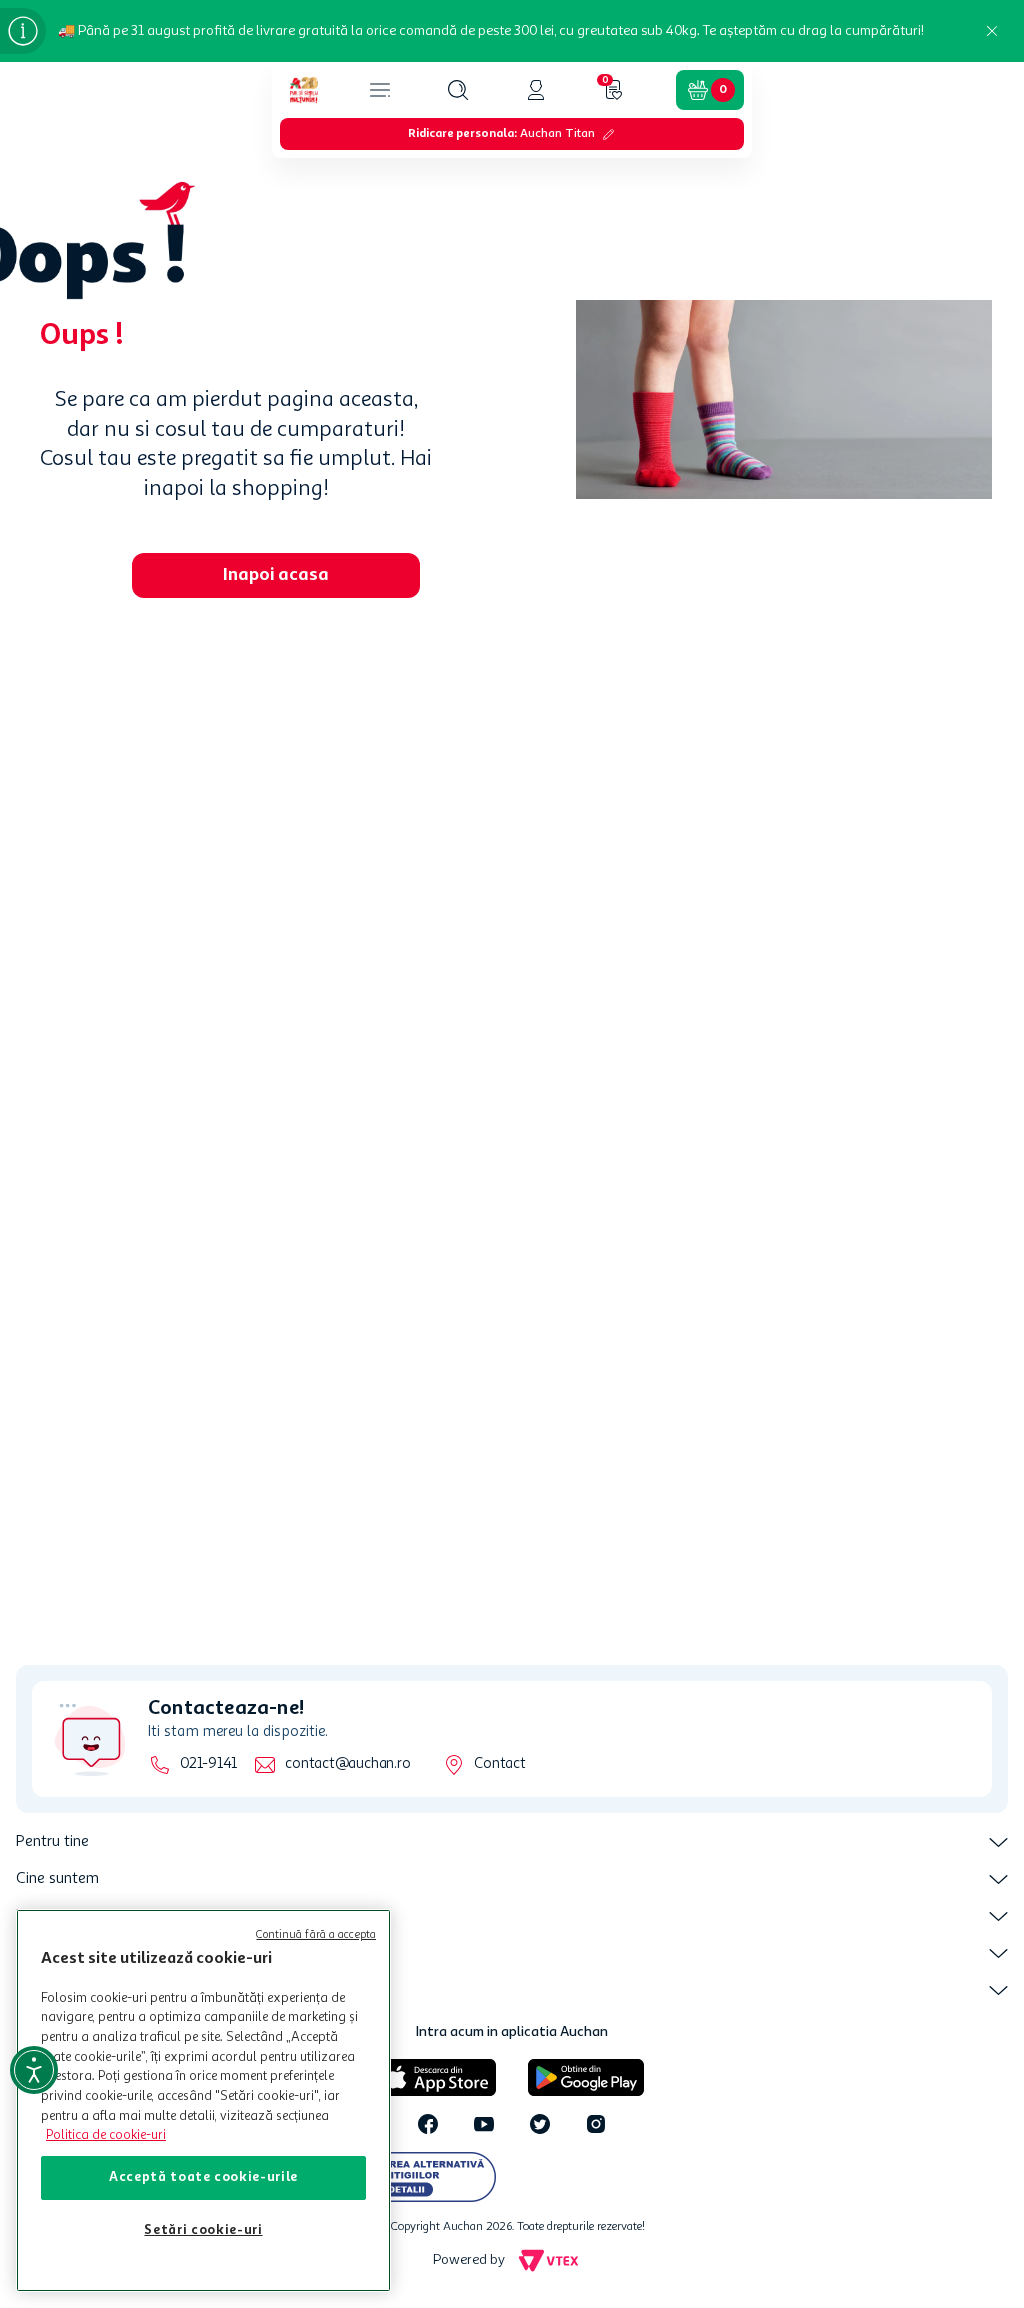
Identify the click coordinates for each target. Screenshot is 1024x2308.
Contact (499, 1764)
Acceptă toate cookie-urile (203, 2177)
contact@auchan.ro (347, 1764)
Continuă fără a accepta (316, 1935)
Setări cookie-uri (203, 2230)
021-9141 (208, 1764)
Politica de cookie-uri (106, 2135)
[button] (458, 90)
